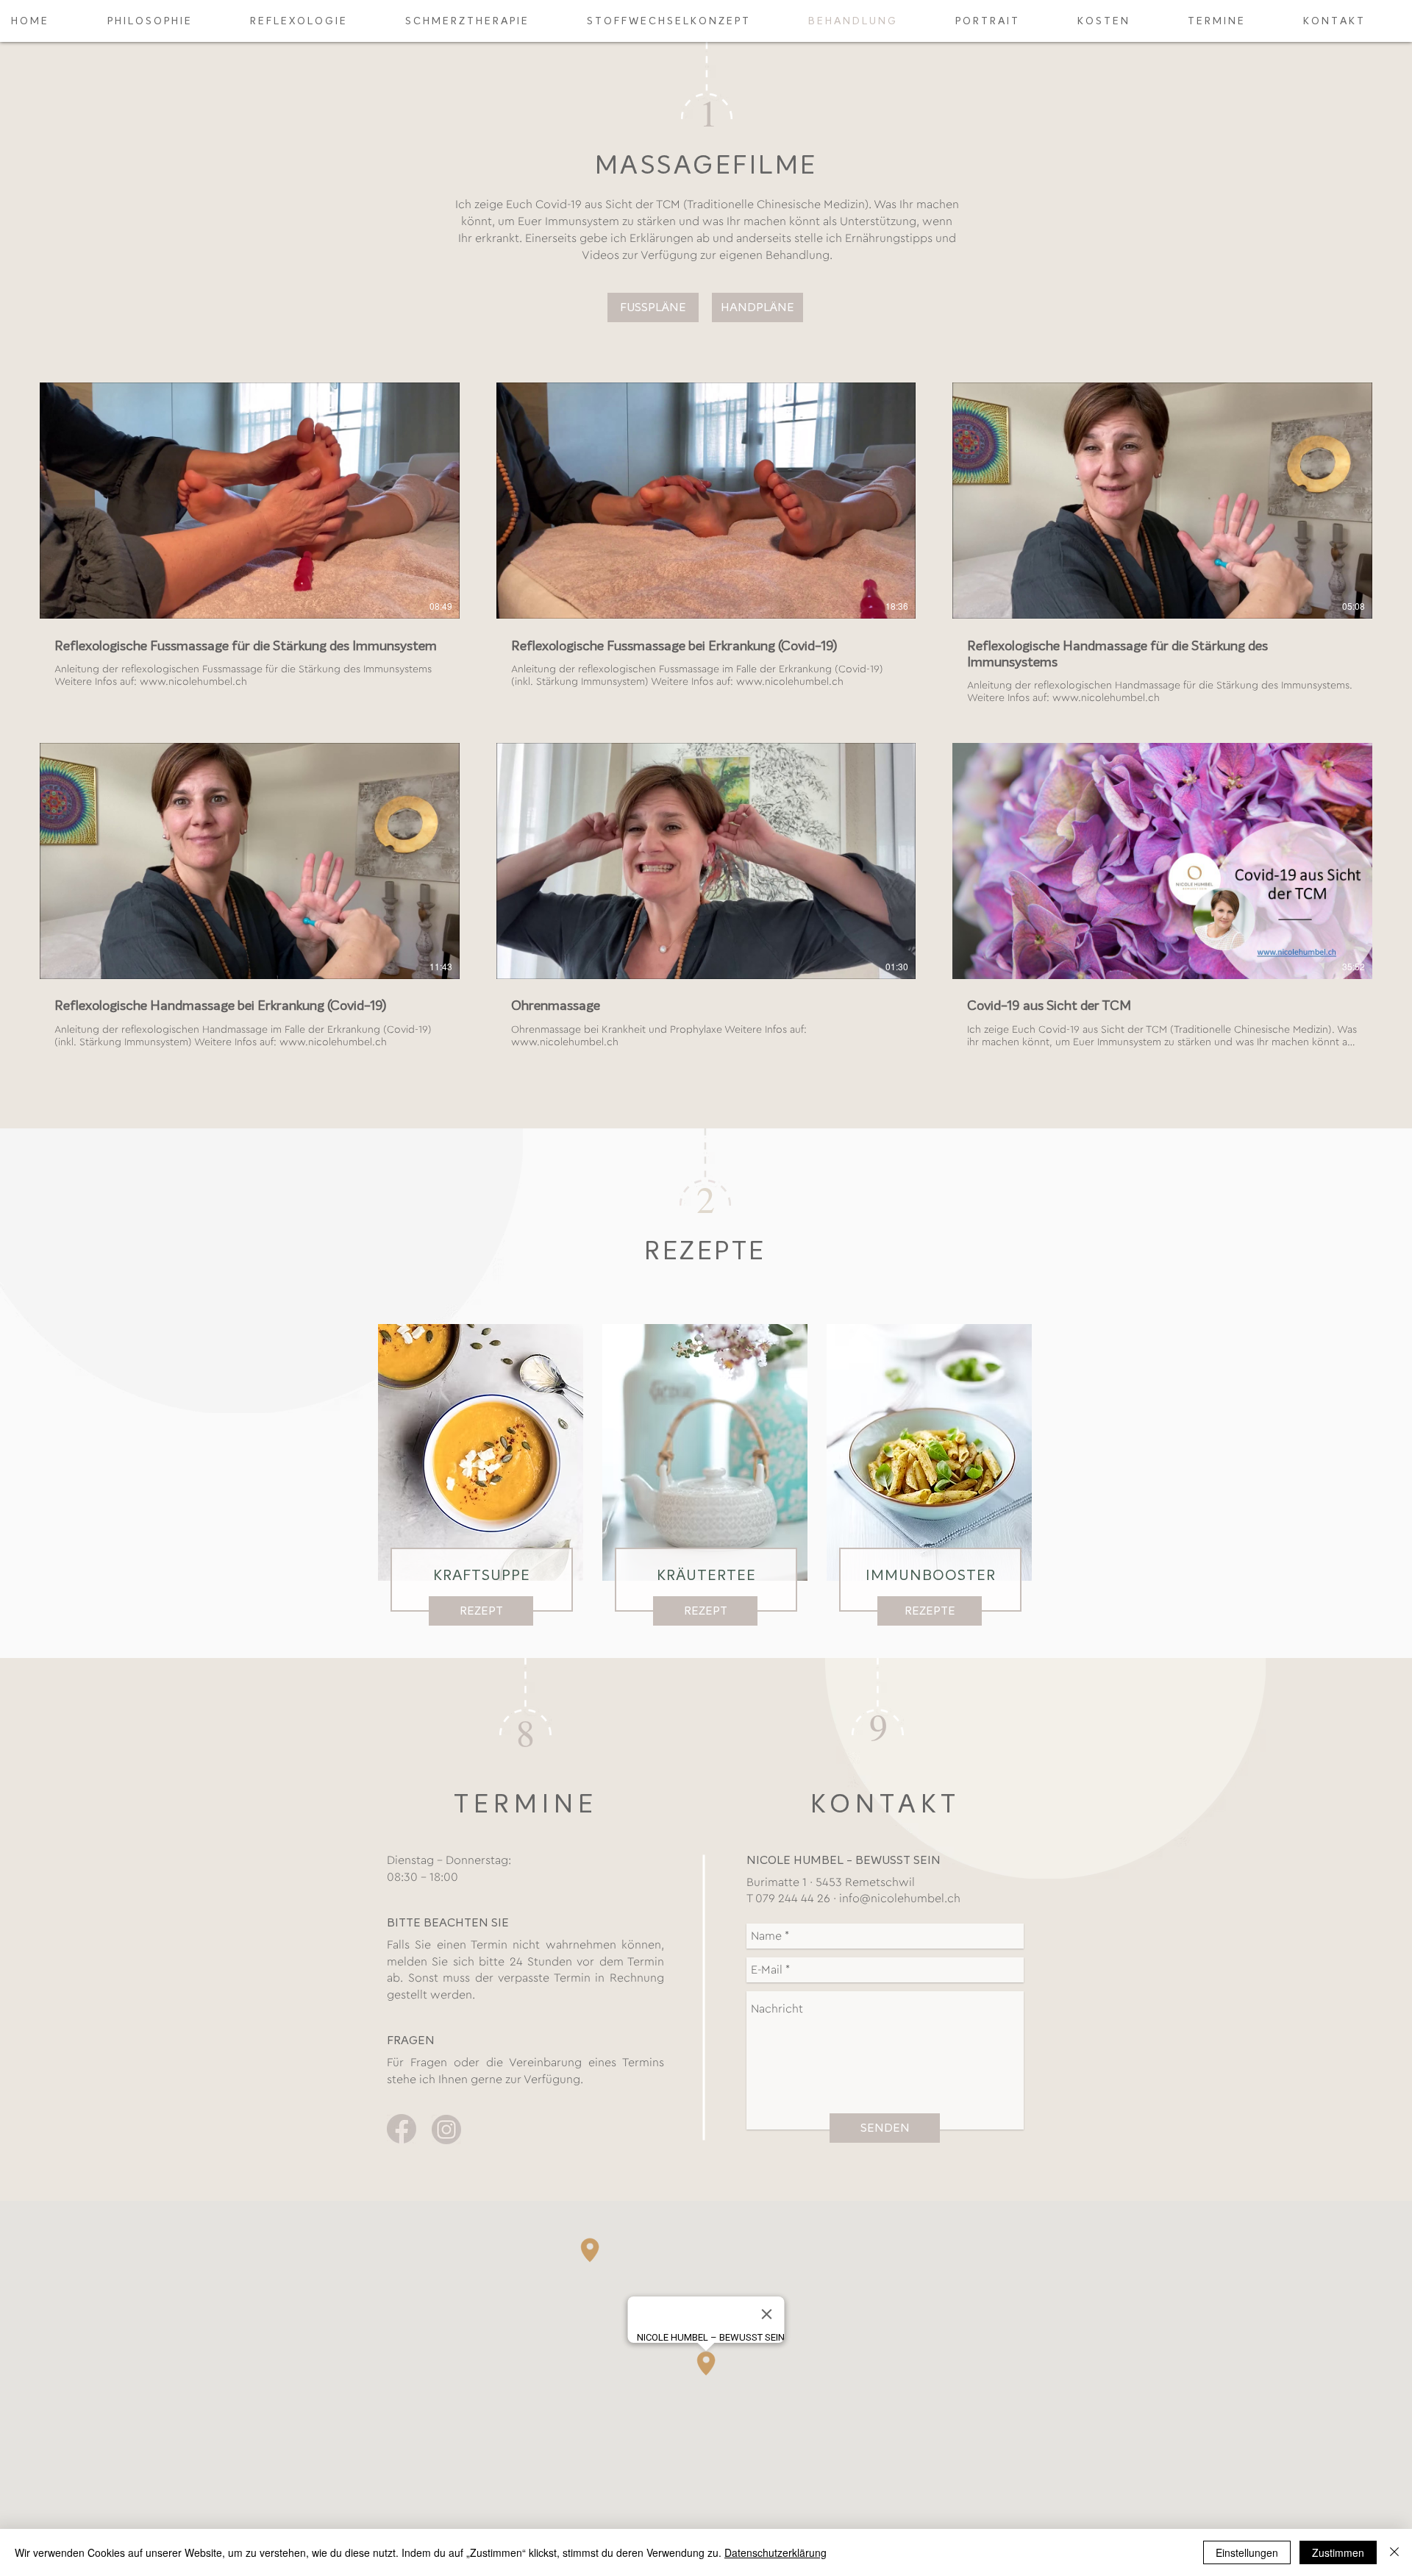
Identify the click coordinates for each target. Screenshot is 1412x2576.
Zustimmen (1338, 2552)
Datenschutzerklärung (775, 2552)
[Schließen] (1394, 2552)
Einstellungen (1247, 2552)
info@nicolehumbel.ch (900, 1899)
